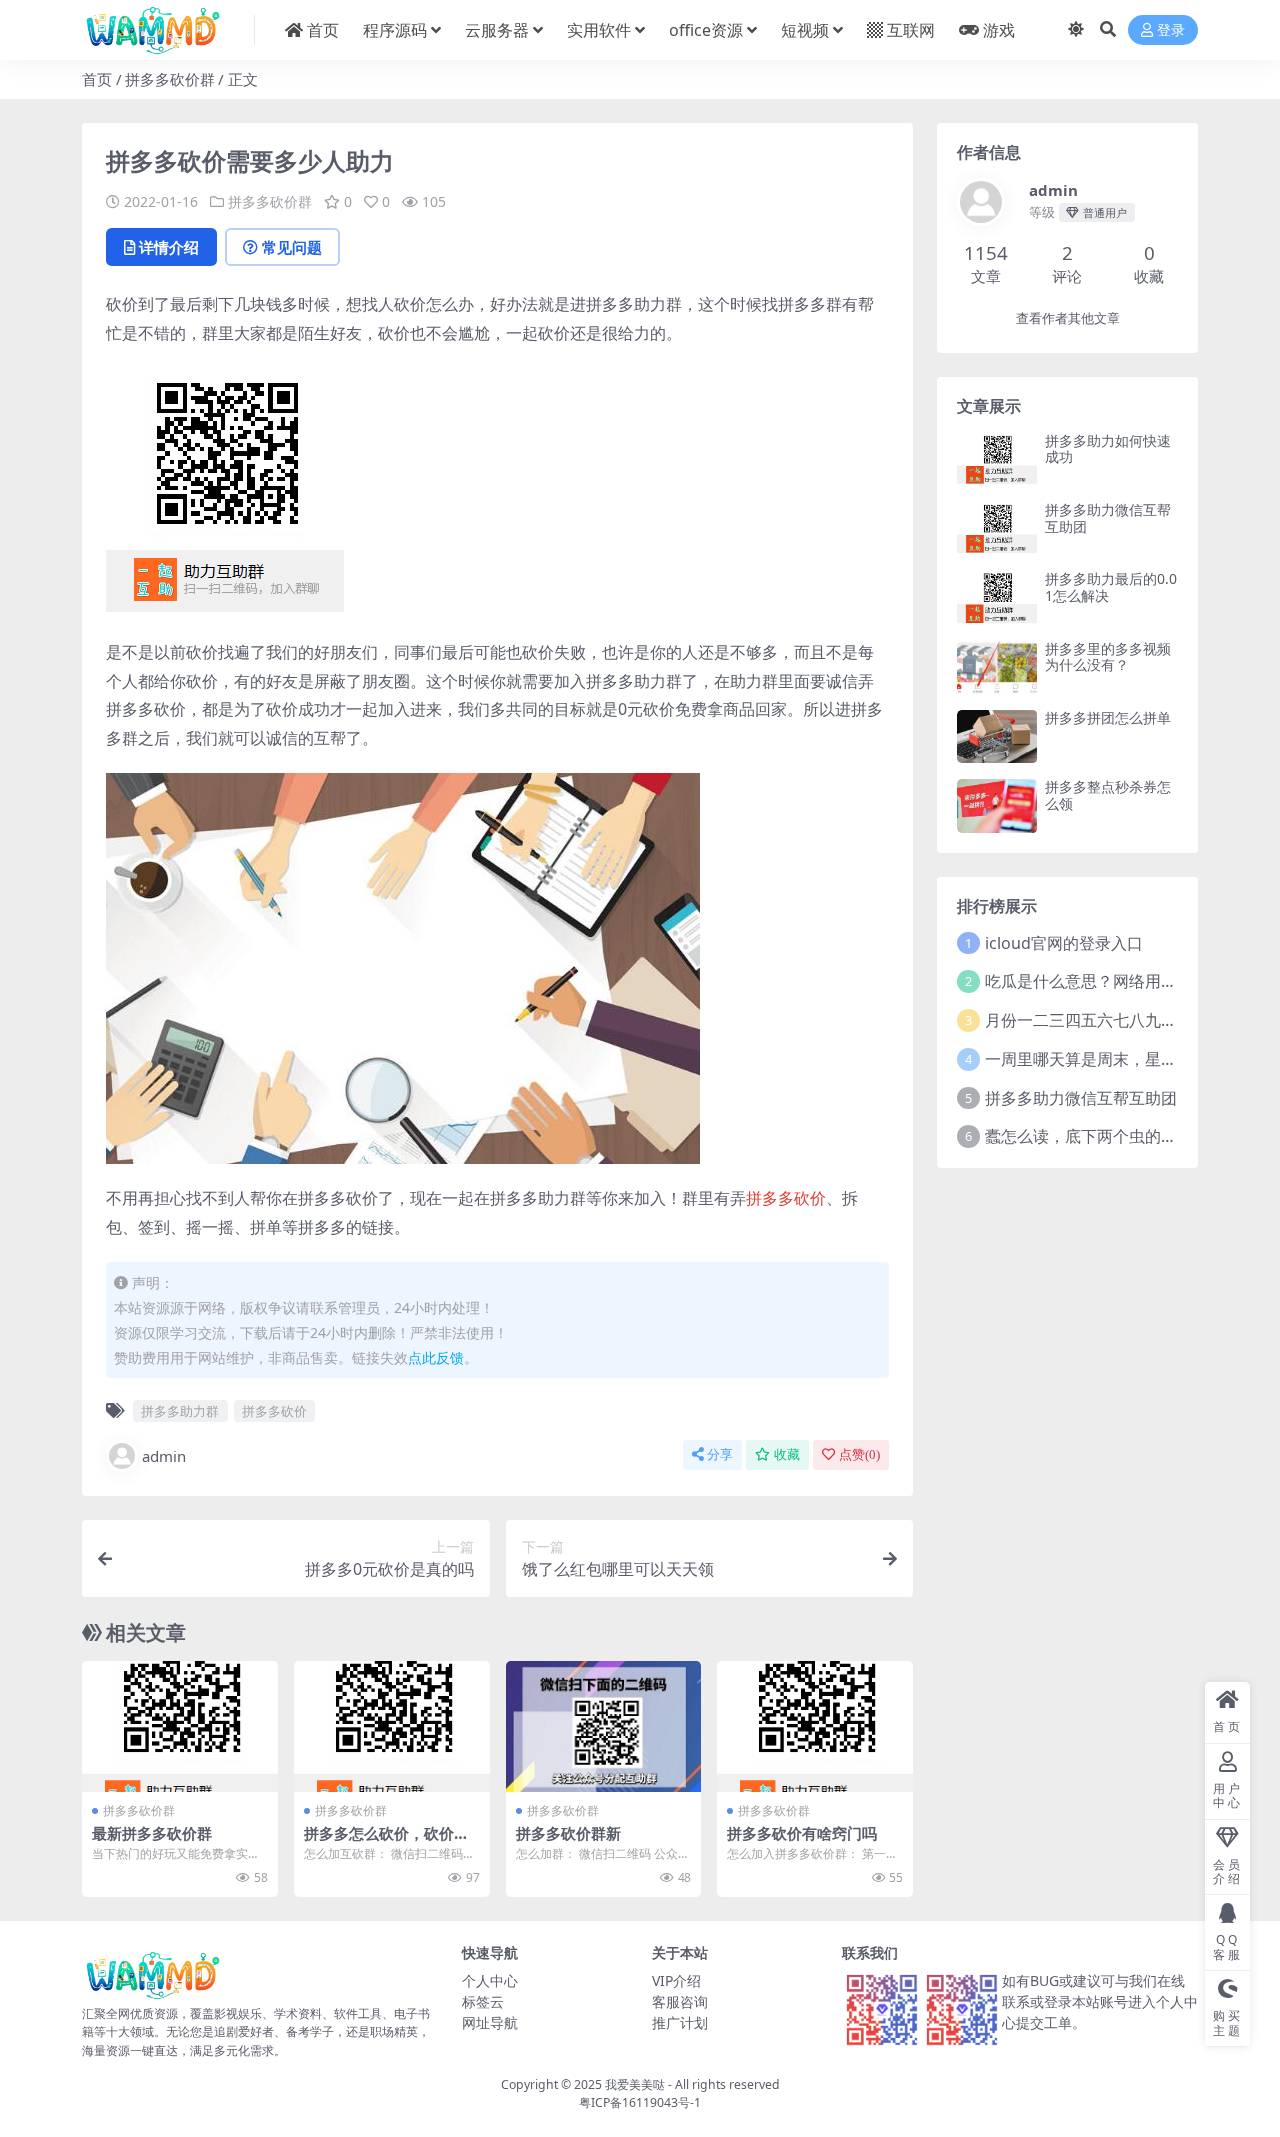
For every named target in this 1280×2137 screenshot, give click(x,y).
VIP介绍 (676, 1980)
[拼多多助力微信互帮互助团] (997, 528)
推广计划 (680, 2022)
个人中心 (490, 1980)
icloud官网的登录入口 (1064, 943)
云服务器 (497, 30)
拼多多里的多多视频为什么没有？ (1108, 657)
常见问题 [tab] (292, 247)
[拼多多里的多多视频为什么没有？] (997, 667)
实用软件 (599, 30)
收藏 (787, 1454)
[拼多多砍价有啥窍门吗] (815, 1726)
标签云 (483, 2001)
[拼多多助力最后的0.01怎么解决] (997, 597)
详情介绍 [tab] (169, 247)
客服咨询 (680, 2001)
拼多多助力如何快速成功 (1108, 449)
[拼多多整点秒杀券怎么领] (997, 805)
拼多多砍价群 (170, 79)
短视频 (805, 30)
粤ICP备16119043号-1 (640, 2102)
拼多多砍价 (786, 1198)
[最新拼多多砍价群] (180, 1726)
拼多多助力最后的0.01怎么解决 (1111, 587)
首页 (323, 30)
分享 (720, 1454)
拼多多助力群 (180, 1411)
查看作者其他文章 (1068, 318)
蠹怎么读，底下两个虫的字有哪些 (1105, 1136)
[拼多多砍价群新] (604, 1726)
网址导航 (490, 2022)
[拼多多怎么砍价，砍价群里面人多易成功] (392, 1726)
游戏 (999, 30)
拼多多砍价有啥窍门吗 (802, 1833)
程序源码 (395, 30)
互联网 (911, 30)
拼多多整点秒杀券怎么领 (1108, 795)
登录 (1171, 30)
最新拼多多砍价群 (152, 1833)
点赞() (859, 1454)
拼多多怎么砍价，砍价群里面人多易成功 (386, 1842)
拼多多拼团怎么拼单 (1108, 717)
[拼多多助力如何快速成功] (997, 459)
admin (164, 1456)
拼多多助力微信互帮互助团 (1108, 518)
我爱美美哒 (635, 2084)
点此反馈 (436, 1357)
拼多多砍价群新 (568, 1833)
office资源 (706, 30)
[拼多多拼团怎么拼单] (997, 736)
